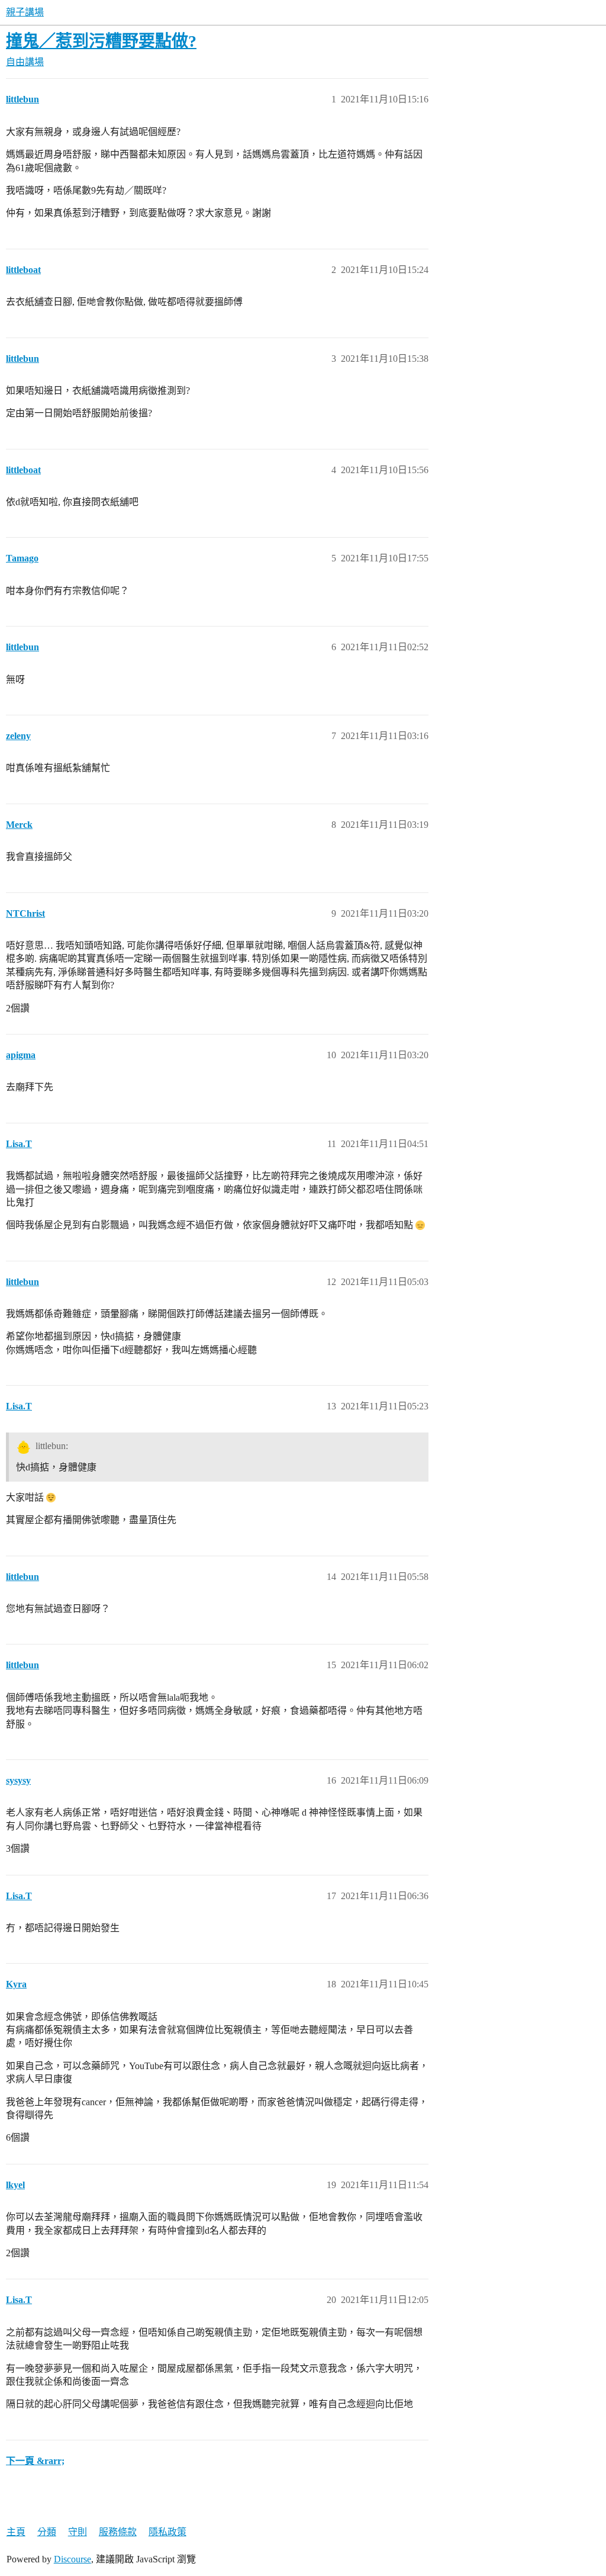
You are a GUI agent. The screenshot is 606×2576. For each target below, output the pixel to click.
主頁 (16, 2532)
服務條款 (118, 2532)
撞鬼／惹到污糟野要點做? (101, 41)
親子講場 (25, 12)
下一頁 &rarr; (35, 2461)
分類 (47, 2532)
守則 (78, 2532)
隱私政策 (167, 2532)
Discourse (72, 2559)
